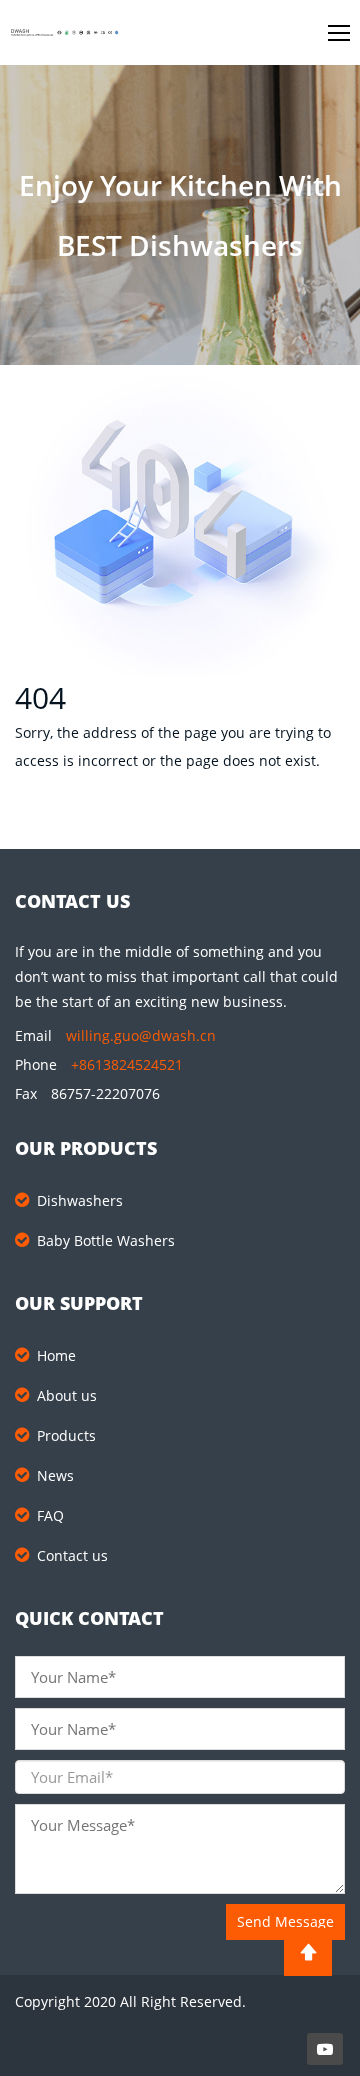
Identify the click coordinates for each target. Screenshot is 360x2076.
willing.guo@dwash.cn (141, 1035)
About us (67, 1395)
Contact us (72, 1555)
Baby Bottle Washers (106, 1240)
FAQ (50, 1515)
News (55, 1475)
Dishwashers (80, 1200)
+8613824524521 (127, 1064)
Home (56, 1355)
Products (66, 1435)
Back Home (82, 824)
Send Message (285, 1921)
